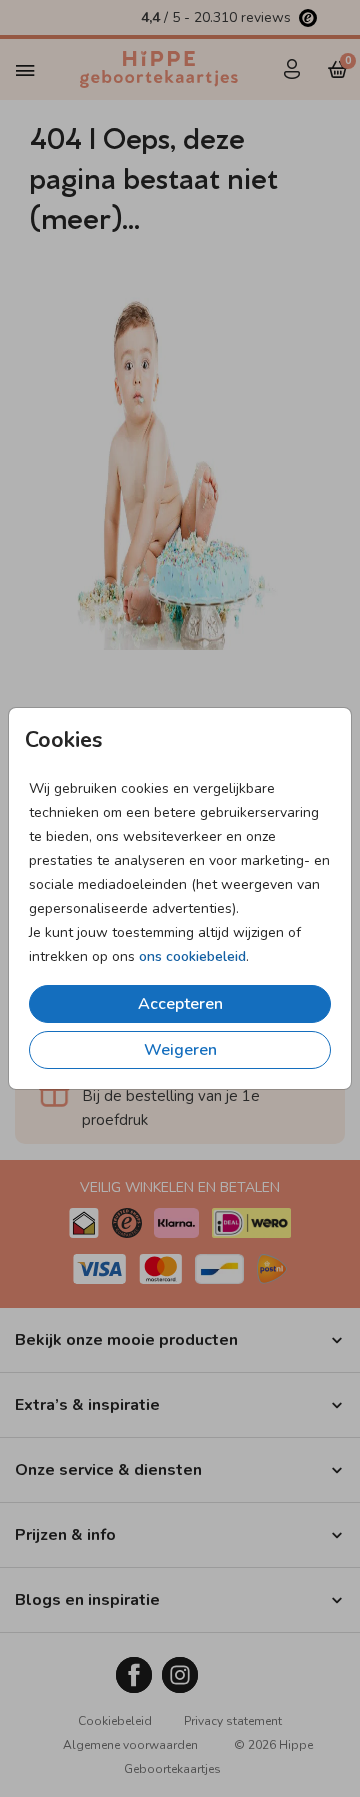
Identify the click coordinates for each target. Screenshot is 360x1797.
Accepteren (180, 1004)
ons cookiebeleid (192, 956)
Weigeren (180, 1050)
